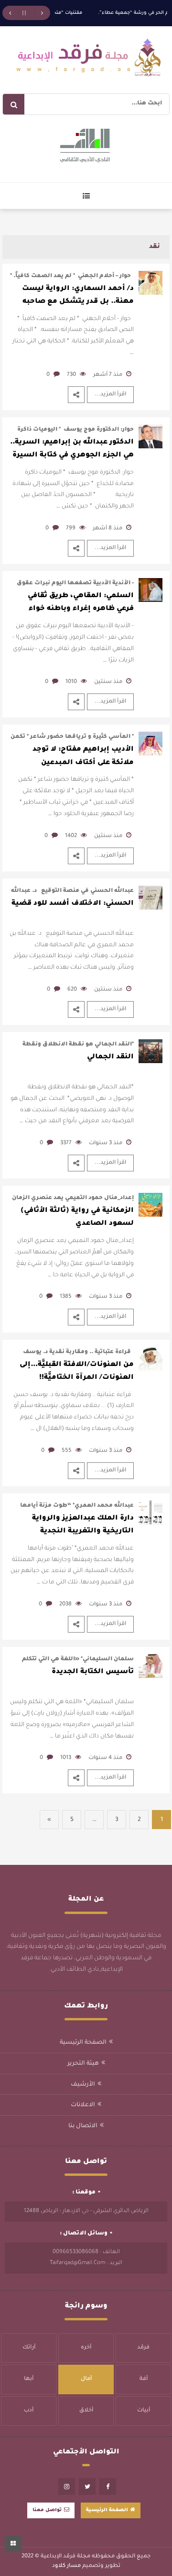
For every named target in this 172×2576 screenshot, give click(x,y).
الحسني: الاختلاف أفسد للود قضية (73, 904)
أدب (29, 2411)
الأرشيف (83, 2085)
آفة (144, 2379)
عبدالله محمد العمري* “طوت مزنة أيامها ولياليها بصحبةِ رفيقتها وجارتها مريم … (77, 1506)
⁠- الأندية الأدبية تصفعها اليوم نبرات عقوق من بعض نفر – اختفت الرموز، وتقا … (75, 584)
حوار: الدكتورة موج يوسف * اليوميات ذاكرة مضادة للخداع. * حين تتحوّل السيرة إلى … (75, 430)
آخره (86, 2348)
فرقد (143, 2348)
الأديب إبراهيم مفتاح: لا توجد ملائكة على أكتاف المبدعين (83, 756)
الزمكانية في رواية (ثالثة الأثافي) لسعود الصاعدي (77, 1217)
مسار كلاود (66, 2566)
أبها (29, 2379)
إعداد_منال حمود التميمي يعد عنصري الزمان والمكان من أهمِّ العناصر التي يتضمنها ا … (73, 1199)
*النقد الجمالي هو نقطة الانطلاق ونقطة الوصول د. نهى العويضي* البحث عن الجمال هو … (73, 1045)
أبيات (144, 2411)
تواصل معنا (47, 2510)
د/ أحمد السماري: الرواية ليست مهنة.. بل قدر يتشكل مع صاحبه (78, 295)
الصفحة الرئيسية (83, 2043)
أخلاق (86, 2411)
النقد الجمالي (110, 1057)
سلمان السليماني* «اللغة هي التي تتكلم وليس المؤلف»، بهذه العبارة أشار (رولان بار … (72, 1660)
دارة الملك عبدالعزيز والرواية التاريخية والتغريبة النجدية (83, 1525)
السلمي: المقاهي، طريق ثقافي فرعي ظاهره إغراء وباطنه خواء (81, 603)
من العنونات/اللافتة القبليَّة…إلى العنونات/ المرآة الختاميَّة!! (77, 1371)
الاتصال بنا (83, 2126)
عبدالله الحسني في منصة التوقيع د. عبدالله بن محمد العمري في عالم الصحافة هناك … (72, 892)
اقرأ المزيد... (110, 395)
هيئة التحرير (83, 2064)
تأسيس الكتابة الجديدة (93, 1672)
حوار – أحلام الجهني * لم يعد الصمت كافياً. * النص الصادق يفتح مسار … (72, 277)
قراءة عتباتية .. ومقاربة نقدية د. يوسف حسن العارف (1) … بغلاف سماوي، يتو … (76, 1353)
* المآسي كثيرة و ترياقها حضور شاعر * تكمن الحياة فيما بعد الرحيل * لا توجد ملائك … (72, 738)
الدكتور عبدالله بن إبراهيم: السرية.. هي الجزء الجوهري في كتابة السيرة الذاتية (72, 451)
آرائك (29, 2348)
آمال (86, 2379)
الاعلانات (83, 2105)
